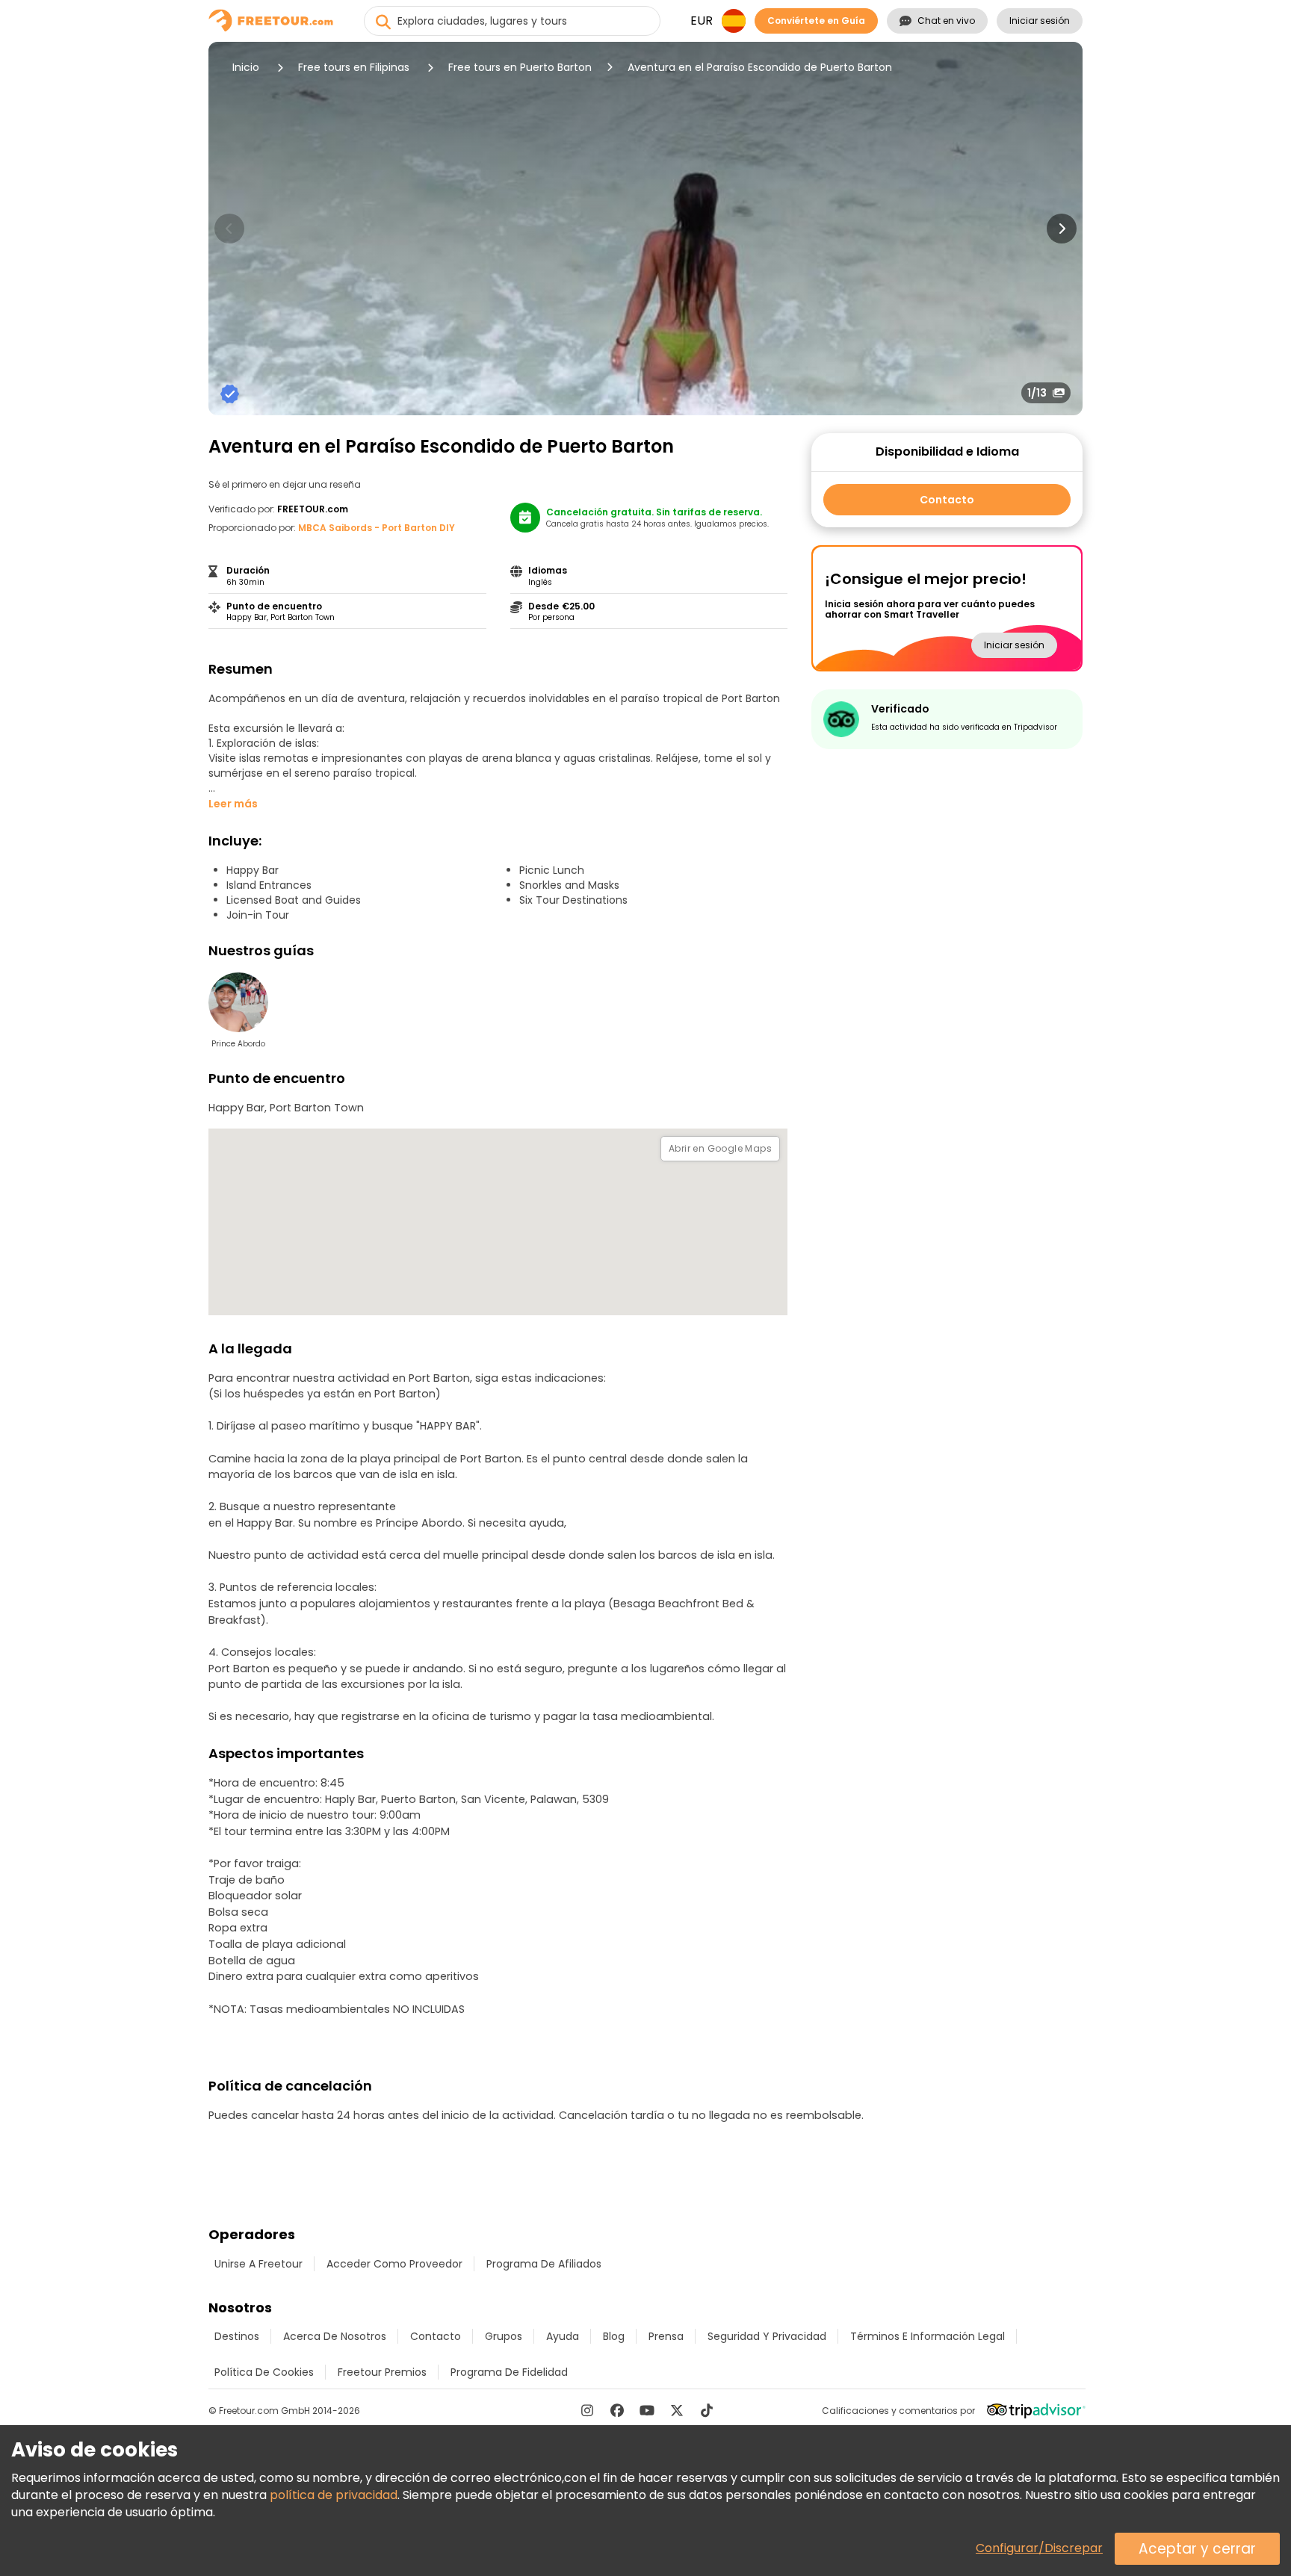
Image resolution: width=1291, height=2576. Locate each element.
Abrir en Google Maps (720, 1148)
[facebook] (617, 2410)
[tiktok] (707, 2410)
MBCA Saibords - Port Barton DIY (377, 528)
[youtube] (647, 2410)
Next (1062, 229)
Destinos (237, 2336)
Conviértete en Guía (816, 21)
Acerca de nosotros (335, 2336)
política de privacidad (334, 2495)
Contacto (947, 500)
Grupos (504, 2336)
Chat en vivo (946, 21)
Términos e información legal (928, 2336)
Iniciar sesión (1040, 21)
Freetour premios (382, 2372)
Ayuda (563, 2336)
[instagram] (587, 2410)
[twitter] (677, 2410)
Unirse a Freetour (258, 2264)
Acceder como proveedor (394, 2264)
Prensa (666, 2336)
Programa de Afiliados (544, 2264)
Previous (229, 229)
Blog (614, 2336)
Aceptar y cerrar (1197, 2549)
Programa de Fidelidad (509, 2372)
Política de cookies (264, 2372)
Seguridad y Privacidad (767, 2336)
